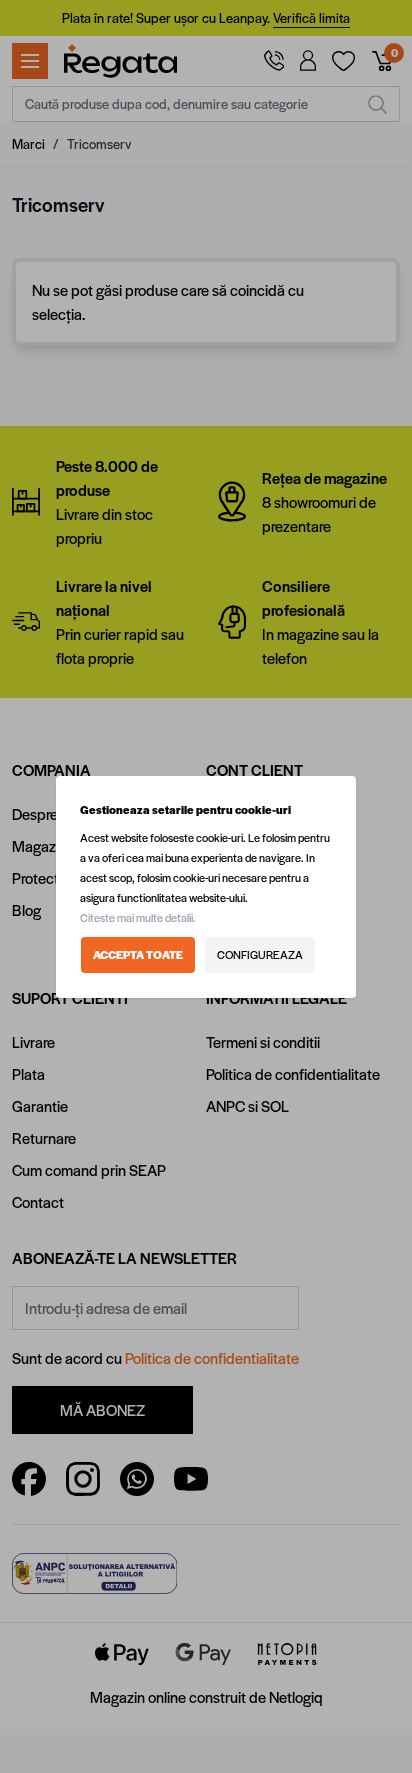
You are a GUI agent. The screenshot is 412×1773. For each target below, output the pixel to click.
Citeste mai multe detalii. (138, 917)
